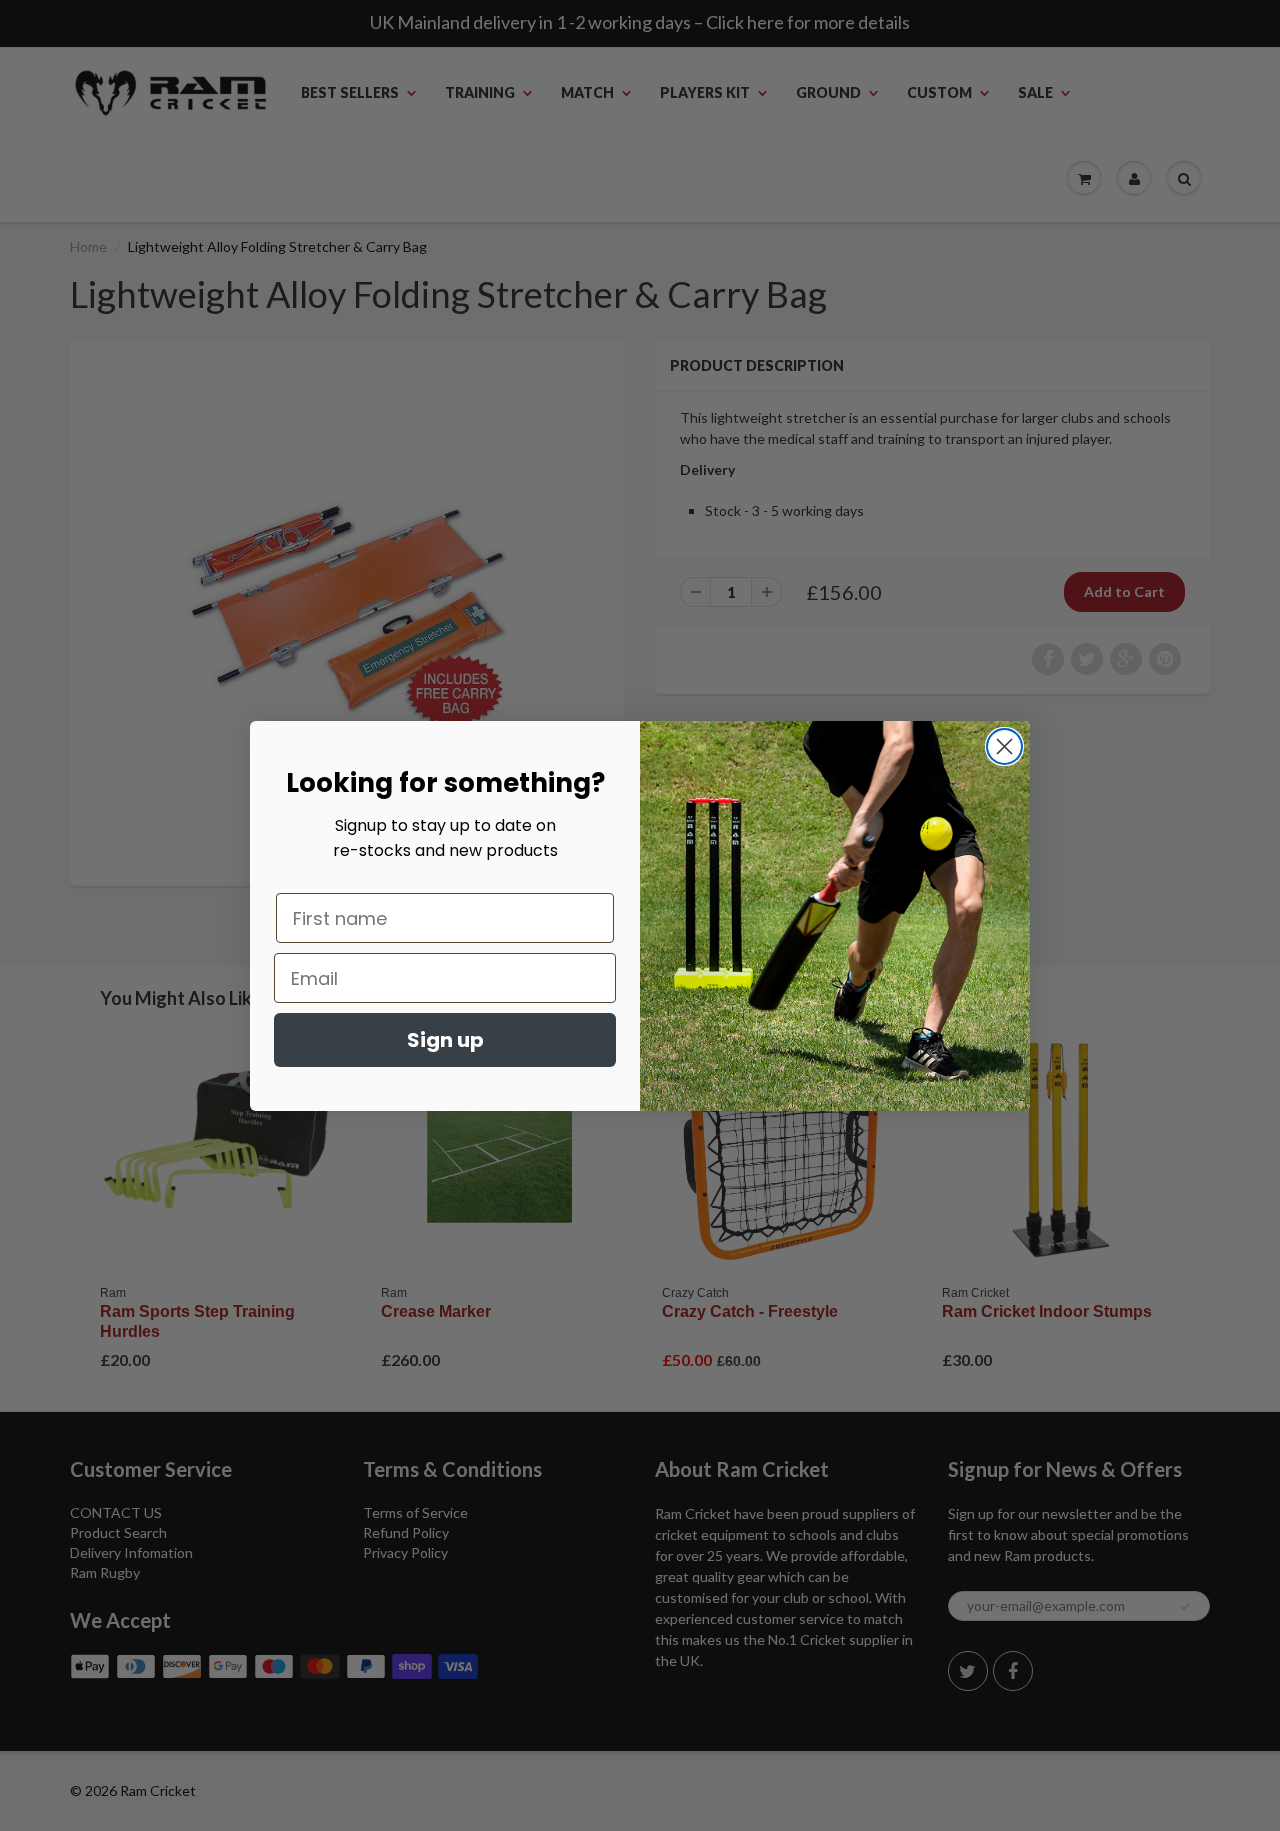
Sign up (445, 1040)
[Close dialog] (1004, 746)
